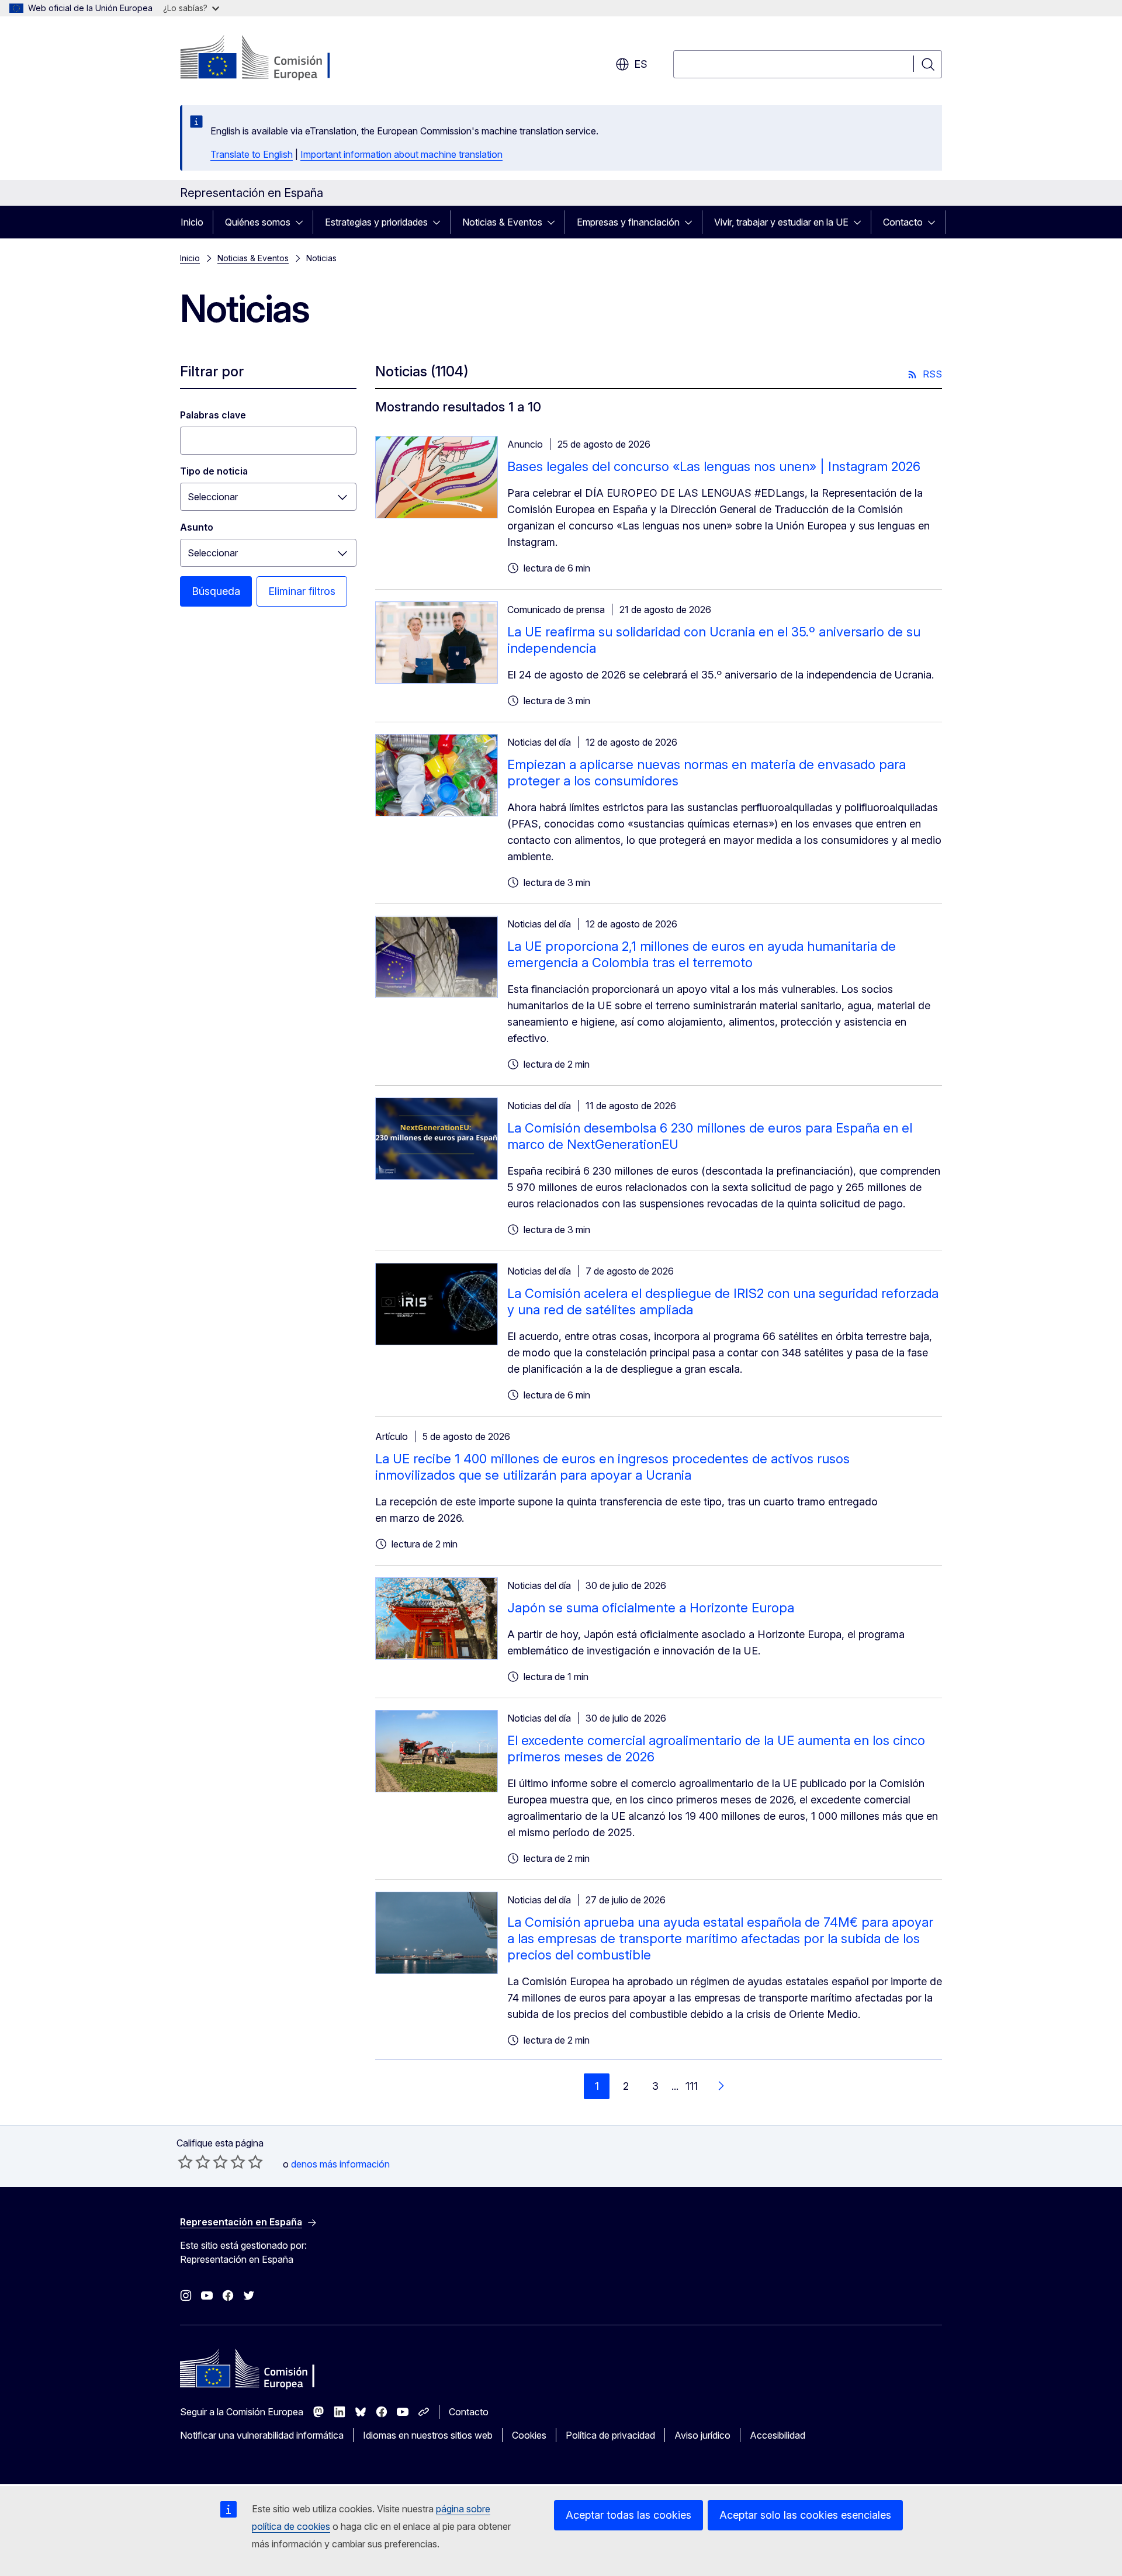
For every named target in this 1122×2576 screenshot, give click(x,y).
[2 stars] (194, 2162)
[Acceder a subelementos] (303, 222)
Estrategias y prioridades (376, 222)
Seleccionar (213, 497)
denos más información (340, 2164)
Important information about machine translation (401, 154)
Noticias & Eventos (502, 222)
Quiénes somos (258, 222)
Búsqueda (216, 591)
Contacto (903, 222)
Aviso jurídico (702, 2435)
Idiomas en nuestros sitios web (428, 2435)
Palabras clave (213, 415)
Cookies (529, 2435)
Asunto (197, 527)
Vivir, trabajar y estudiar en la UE (781, 222)
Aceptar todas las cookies (628, 2515)
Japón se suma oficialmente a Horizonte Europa (651, 1608)
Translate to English (252, 154)
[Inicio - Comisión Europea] (274, 58)
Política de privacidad (610, 2435)
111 (692, 2086)
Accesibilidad (778, 2435)
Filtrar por (212, 371)
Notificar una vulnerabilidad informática (262, 2435)
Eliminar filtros (302, 591)
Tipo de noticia (214, 471)
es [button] (641, 64)
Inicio (192, 222)
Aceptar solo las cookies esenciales (805, 2515)
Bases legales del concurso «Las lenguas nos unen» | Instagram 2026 (714, 466)
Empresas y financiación (628, 222)
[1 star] (185, 2162)
